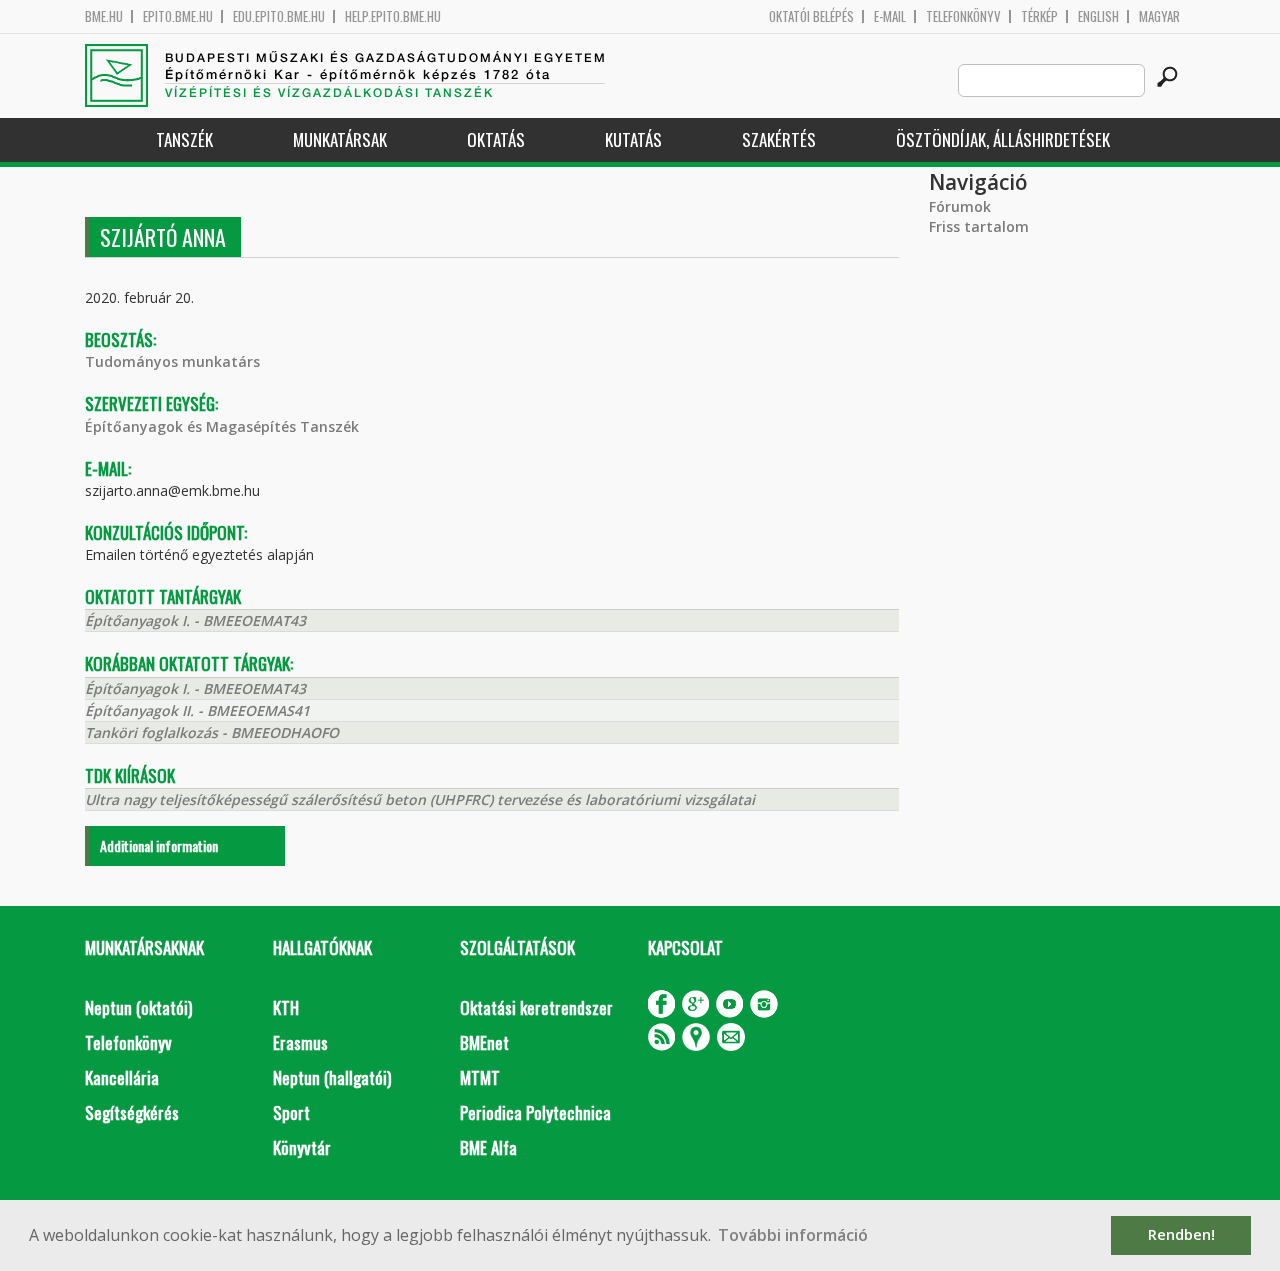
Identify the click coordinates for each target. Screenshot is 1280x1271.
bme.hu (104, 16)
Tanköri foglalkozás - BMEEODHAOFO (212, 732)
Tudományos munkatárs (172, 361)
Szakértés (779, 139)
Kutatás (633, 139)
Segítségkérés (132, 1112)
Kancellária (122, 1077)
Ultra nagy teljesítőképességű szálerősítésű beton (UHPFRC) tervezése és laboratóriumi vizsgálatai (420, 799)
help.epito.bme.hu (393, 16)
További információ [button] (793, 1235)
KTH (286, 1007)
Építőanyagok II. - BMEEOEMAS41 (197, 710)
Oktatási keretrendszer (536, 1007)
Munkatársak (340, 139)
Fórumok (960, 206)
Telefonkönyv (963, 16)
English (1098, 16)
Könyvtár (302, 1147)
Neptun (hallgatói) (332, 1077)
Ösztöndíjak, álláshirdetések (1003, 139)
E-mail (890, 16)
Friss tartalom (979, 226)
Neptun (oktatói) (138, 1007)
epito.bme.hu (178, 16)
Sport (291, 1112)
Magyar (1159, 16)
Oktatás (496, 139)
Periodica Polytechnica (535, 1112)
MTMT (480, 1077)
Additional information (159, 845)
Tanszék (184, 139)
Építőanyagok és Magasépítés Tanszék (222, 426)
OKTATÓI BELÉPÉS (811, 16)
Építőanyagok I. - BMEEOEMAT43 (195, 620)
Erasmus (300, 1042)
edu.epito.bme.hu (279, 16)
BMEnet (484, 1042)
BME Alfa (488, 1147)
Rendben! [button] (1181, 1234)
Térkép (1039, 16)
